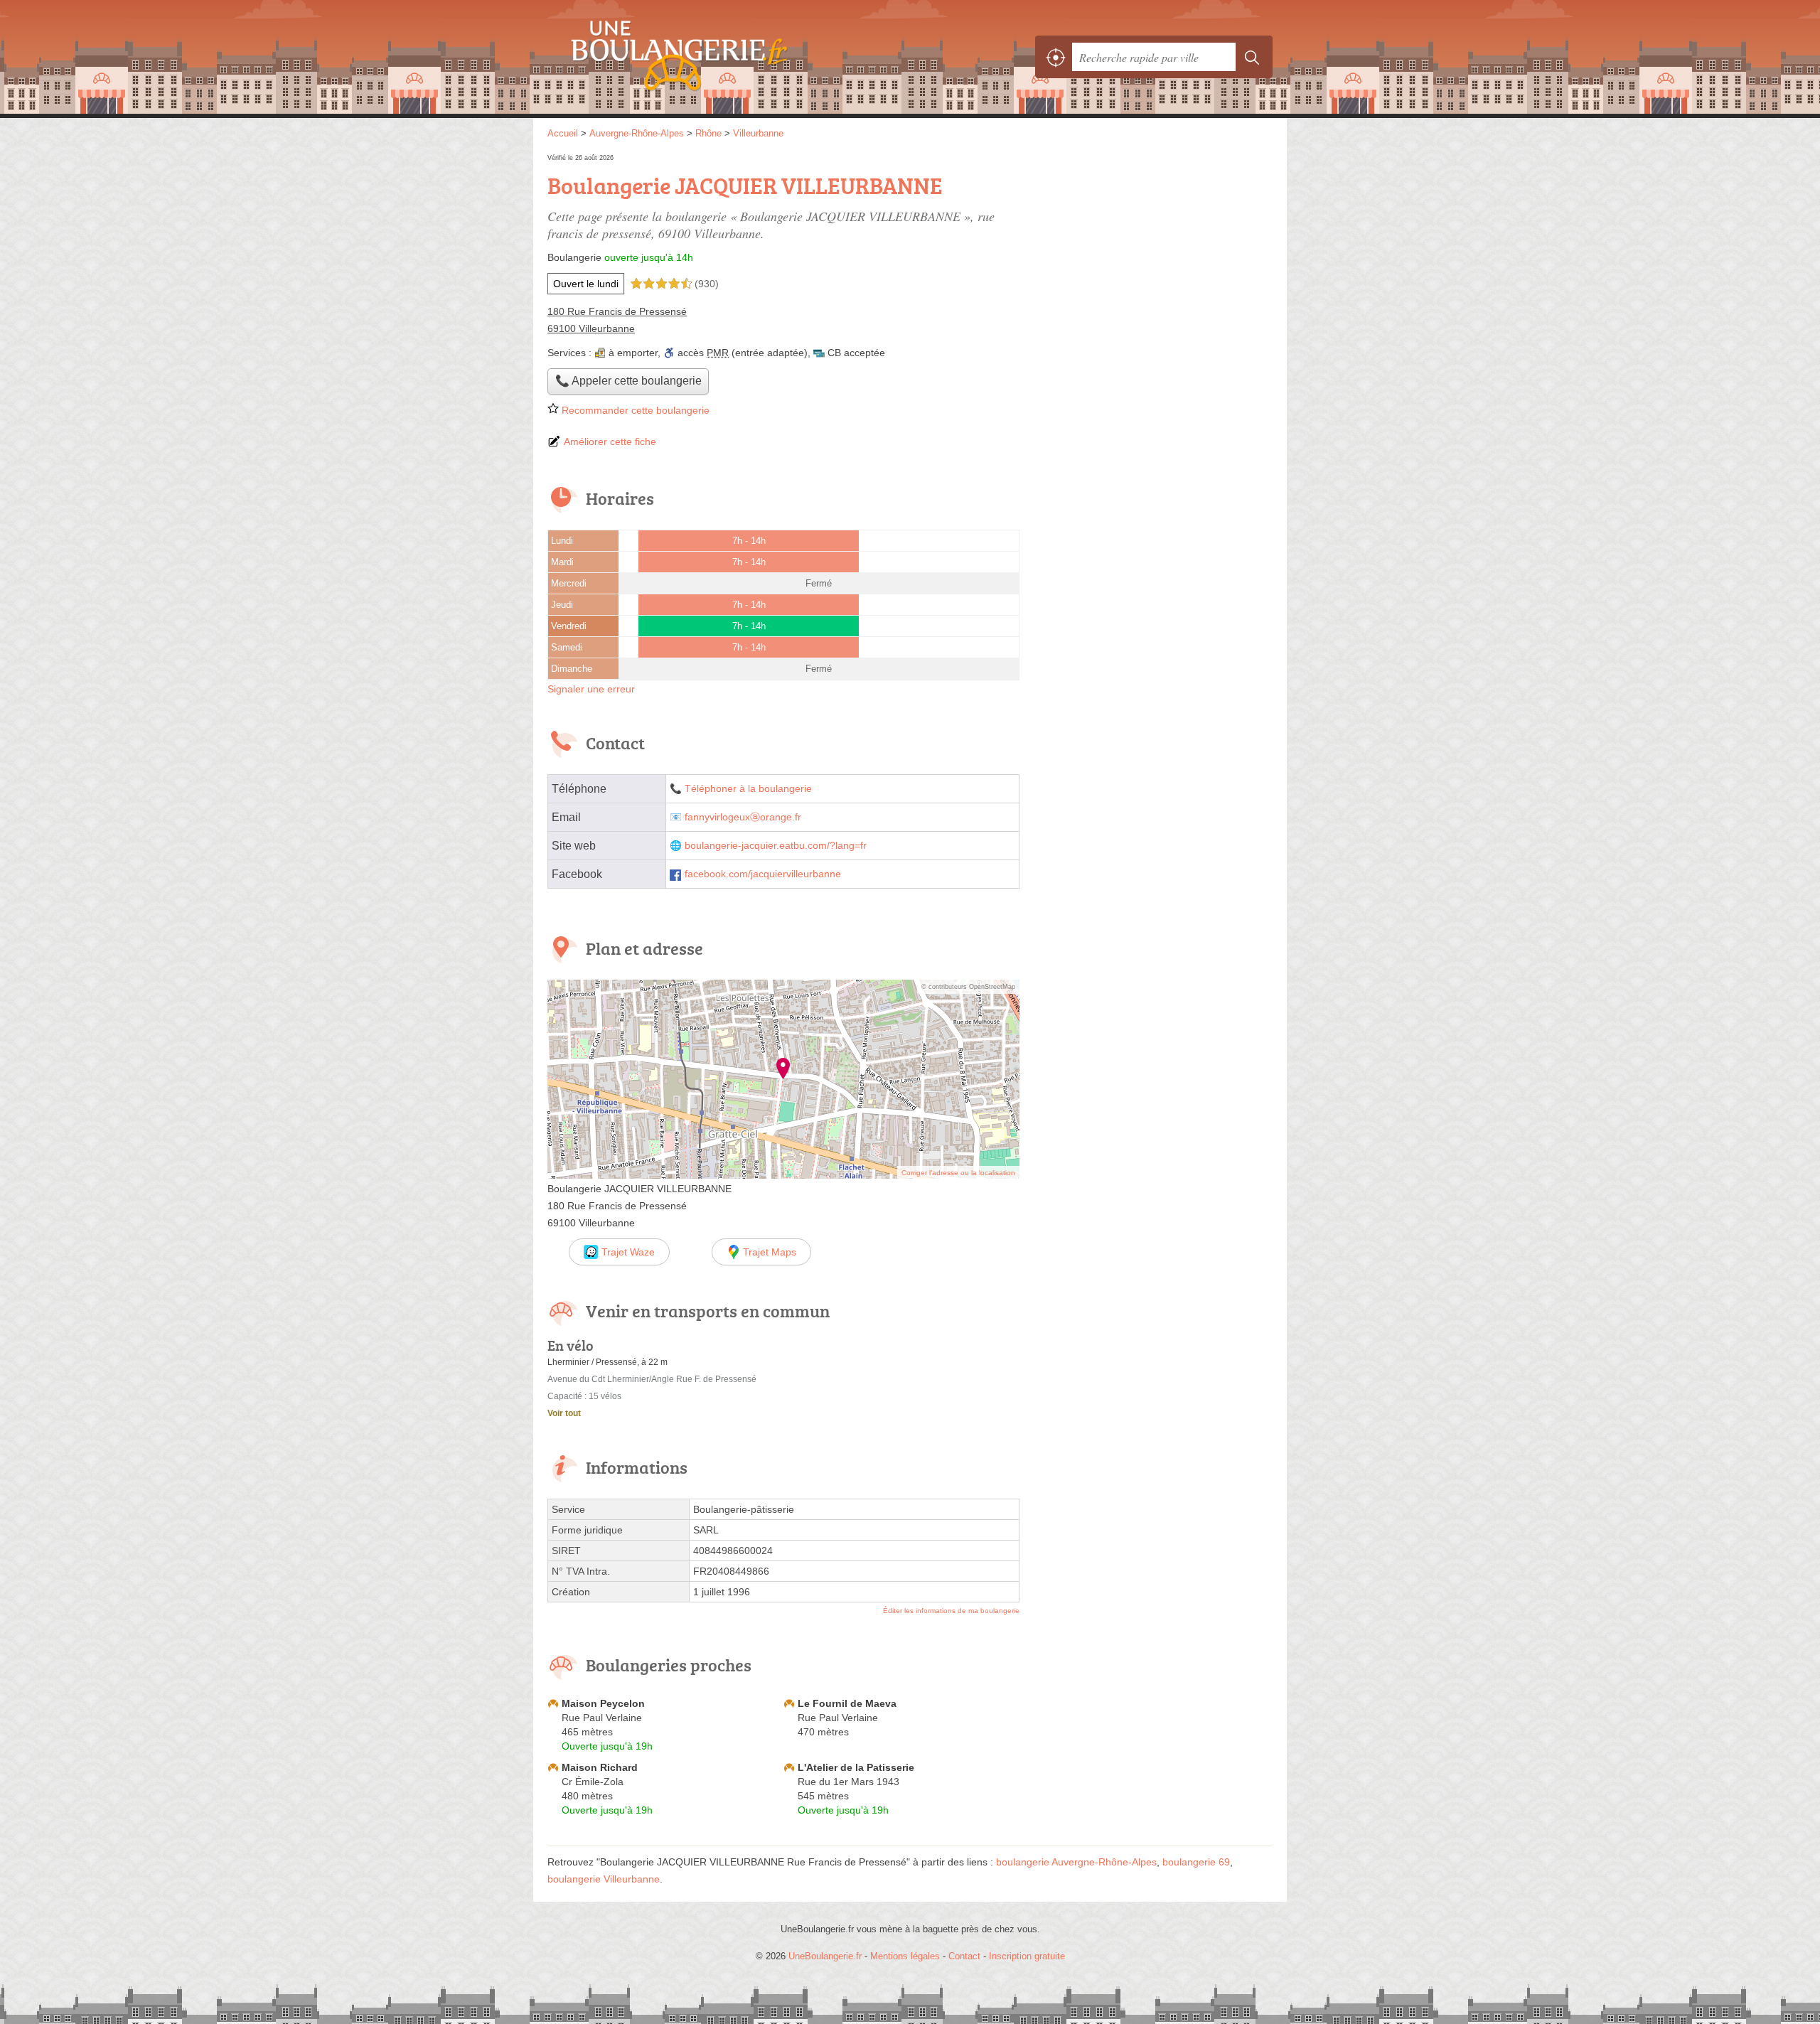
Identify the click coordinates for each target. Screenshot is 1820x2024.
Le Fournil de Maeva (847, 1703)
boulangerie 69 (1196, 1862)
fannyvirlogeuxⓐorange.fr (743, 817)
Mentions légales (905, 1956)
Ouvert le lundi (586, 284)
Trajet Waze (628, 1252)
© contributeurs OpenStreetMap (968, 987)
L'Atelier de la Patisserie (856, 1767)
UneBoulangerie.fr (704, 57)
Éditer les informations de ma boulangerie (951, 1611)
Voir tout (564, 1413)
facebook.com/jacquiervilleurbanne (763, 874)
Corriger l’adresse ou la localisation (958, 1173)
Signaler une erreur (591, 689)
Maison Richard (600, 1767)
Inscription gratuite (1027, 1956)
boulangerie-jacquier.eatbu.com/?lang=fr (776, 846)
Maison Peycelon (603, 1703)
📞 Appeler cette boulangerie (628, 381)
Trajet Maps (770, 1252)
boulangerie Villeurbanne (604, 1879)
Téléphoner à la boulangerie (748, 789)
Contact (964, 1956)
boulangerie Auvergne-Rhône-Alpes (1076, 1862)
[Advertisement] (1153, 250)
